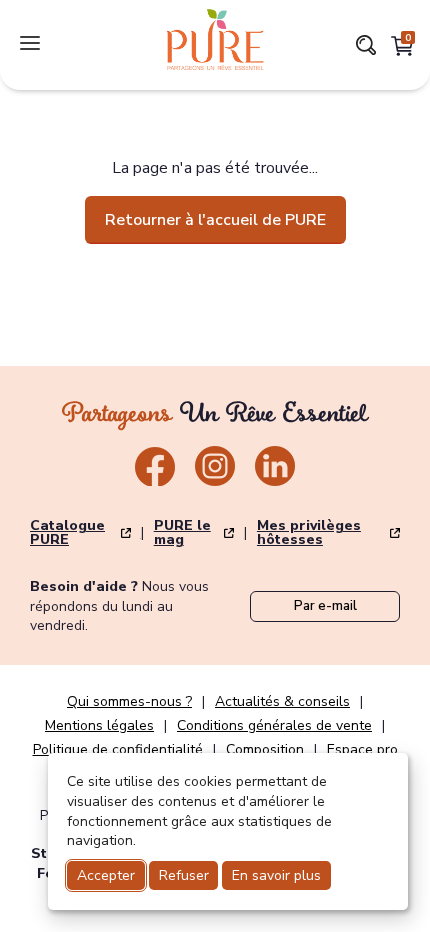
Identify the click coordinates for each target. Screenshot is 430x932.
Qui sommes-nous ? (129, 702)
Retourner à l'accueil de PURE (215, 220)
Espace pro (362, 750)
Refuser (184, 875)
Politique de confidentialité (118, 750)
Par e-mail (325, 606)
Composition (265, 750)
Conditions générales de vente (274, 726)
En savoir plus (276, 875)
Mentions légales (99, 726)
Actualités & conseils (282, 702)
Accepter (106, 875)
